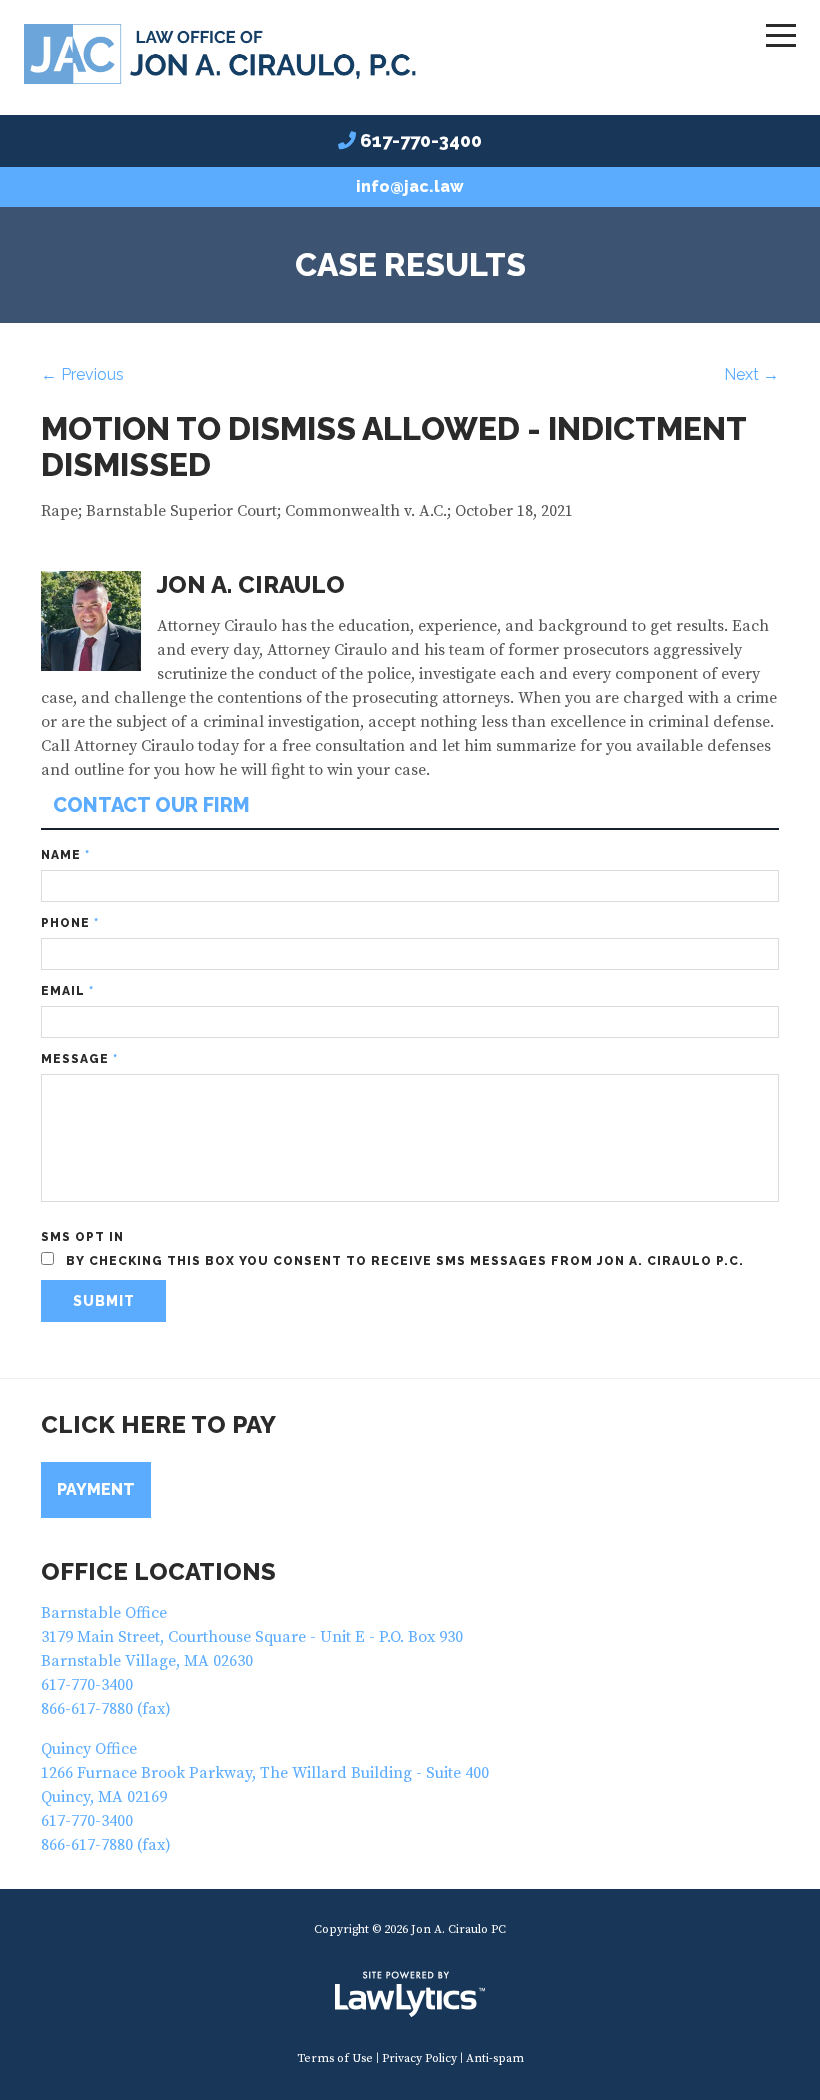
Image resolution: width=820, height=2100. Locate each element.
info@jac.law (410, 186)
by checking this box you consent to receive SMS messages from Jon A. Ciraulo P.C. (403, 1261)
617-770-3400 (421, 140)
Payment (96, 1489)
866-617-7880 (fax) (106, 1709)
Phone (70, 923)
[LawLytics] (410, 1994)
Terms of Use (335, 2058)
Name (65, 855)
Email (67, 991)
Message (79, 1059)
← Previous (82, 374)
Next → (751, 374)
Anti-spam (495, 2058)
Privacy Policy (419, 2058)
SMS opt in (82, 1237)
